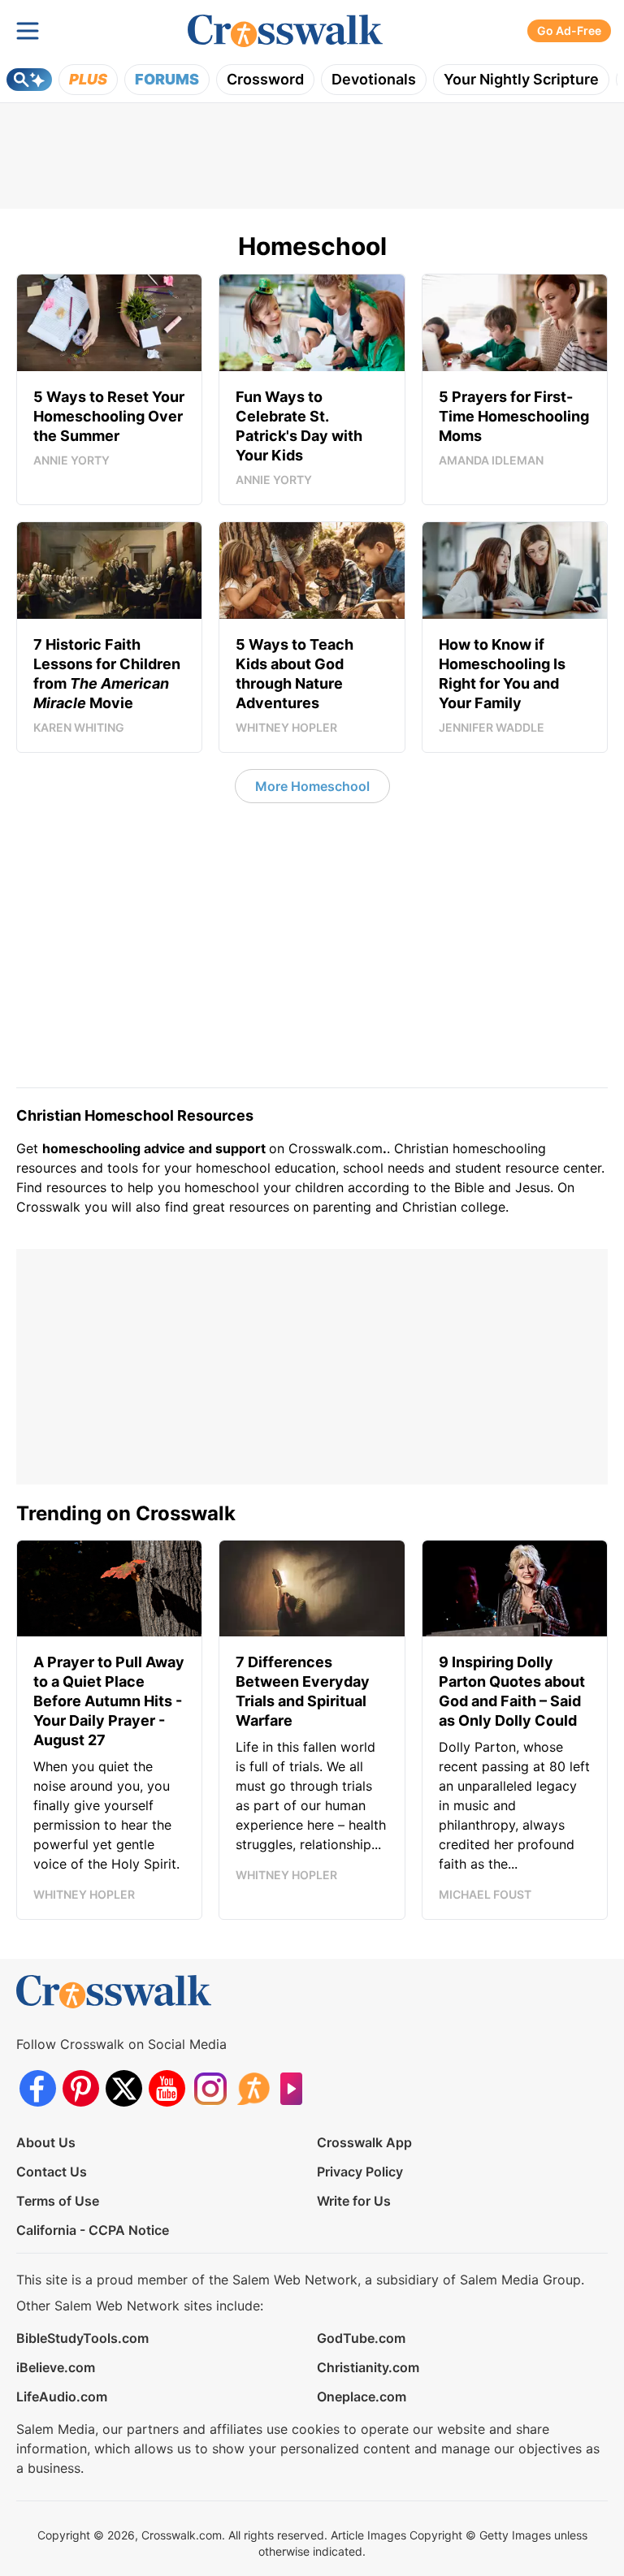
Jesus (533, 1187)
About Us (46, 2142)
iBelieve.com (56, 2367)
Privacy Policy (360, 2172)
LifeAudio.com (62, 2397)
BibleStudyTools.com (82, 2338)
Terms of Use (58, 2201)
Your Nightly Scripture (521, 79)
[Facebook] (38, 2088)
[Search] (29, 80)
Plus (88, 79)
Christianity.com (368, 2367)
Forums (167, 79)
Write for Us (354, 2201)
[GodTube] (296, 2088)
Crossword (265, 79)
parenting (342, 1207)
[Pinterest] (81, 2088)
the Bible (457, 1187)
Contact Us (52, 2172)
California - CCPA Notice (93, 2230)
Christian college (454, 1207)
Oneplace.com (362, 2397)
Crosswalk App (364, 2142)
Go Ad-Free (569, 30)
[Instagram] (210, 2088)
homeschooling (499, 1148)
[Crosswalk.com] (285, 31)
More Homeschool (312, 786)
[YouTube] (167, 2088)
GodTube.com (361, 2338)
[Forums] (253, 2088)
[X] (124, 2088)
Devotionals (374, 79)
